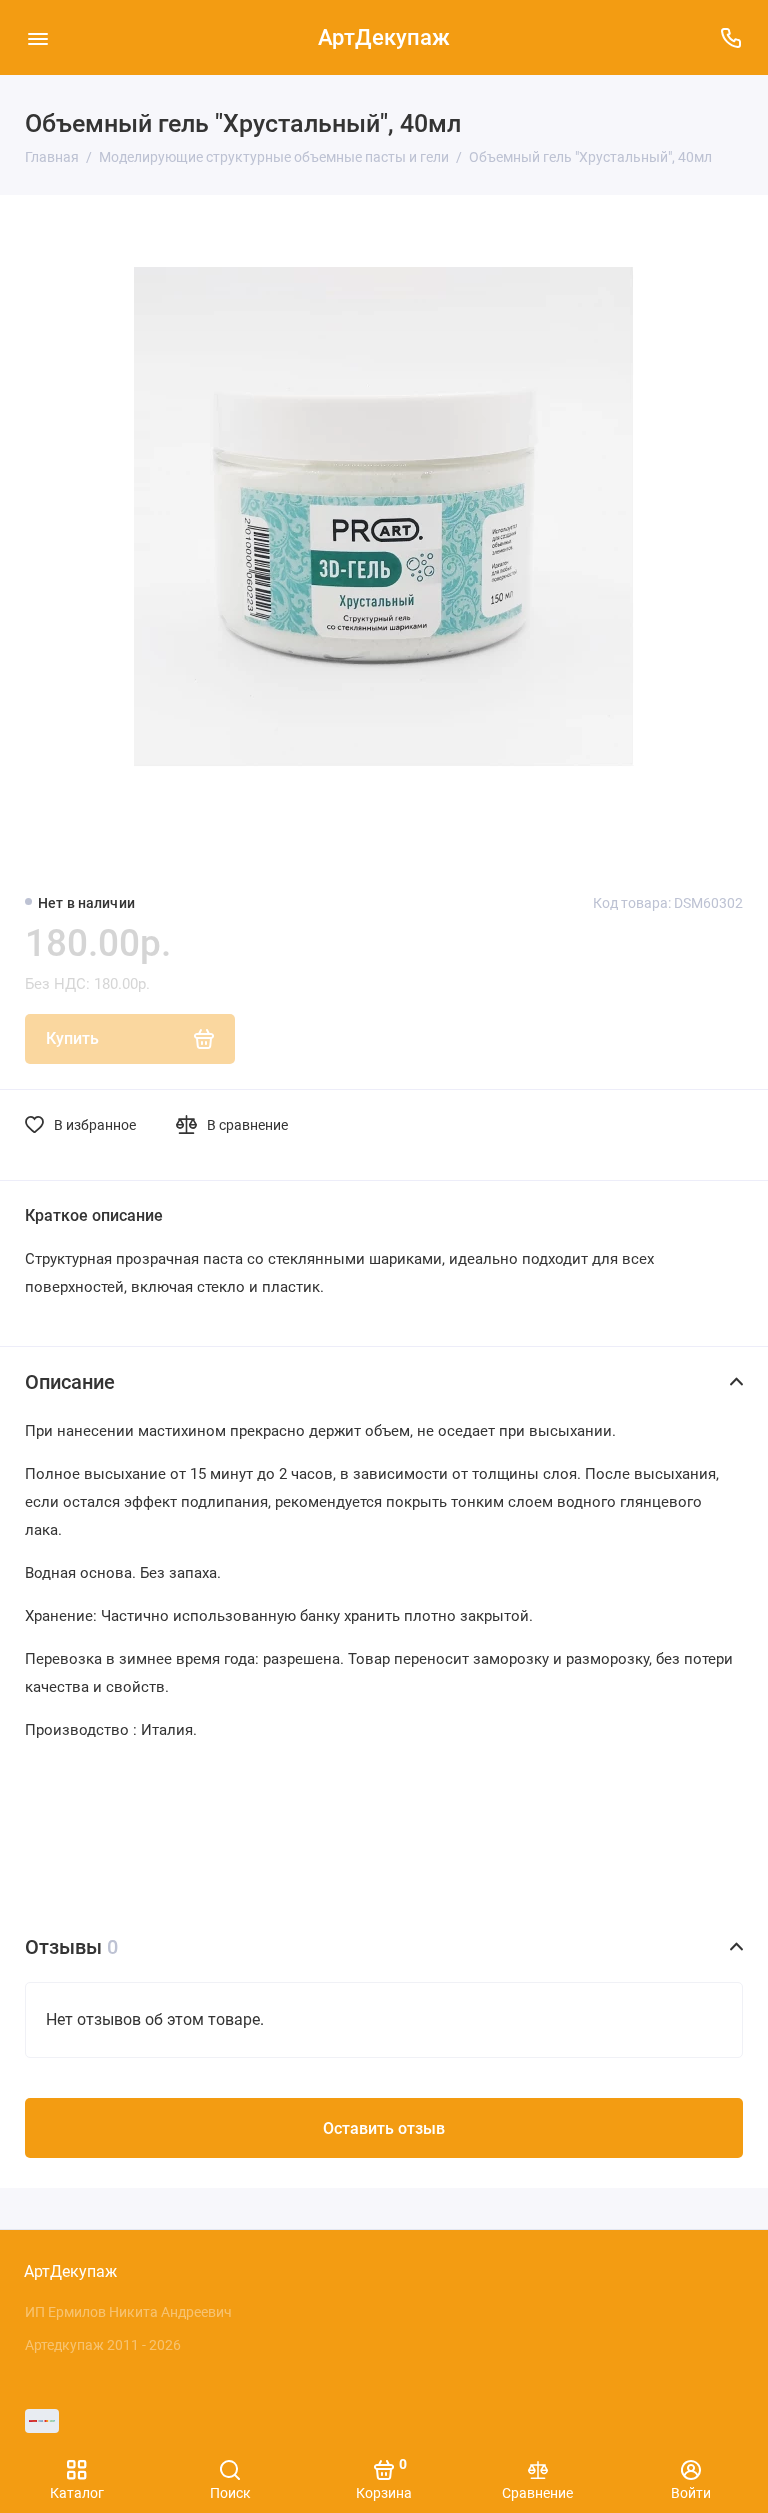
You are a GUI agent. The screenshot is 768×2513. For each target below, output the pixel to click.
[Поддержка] (730, 37)
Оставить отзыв (384, 2128)
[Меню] (37, 37)
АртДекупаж (384, 37)
